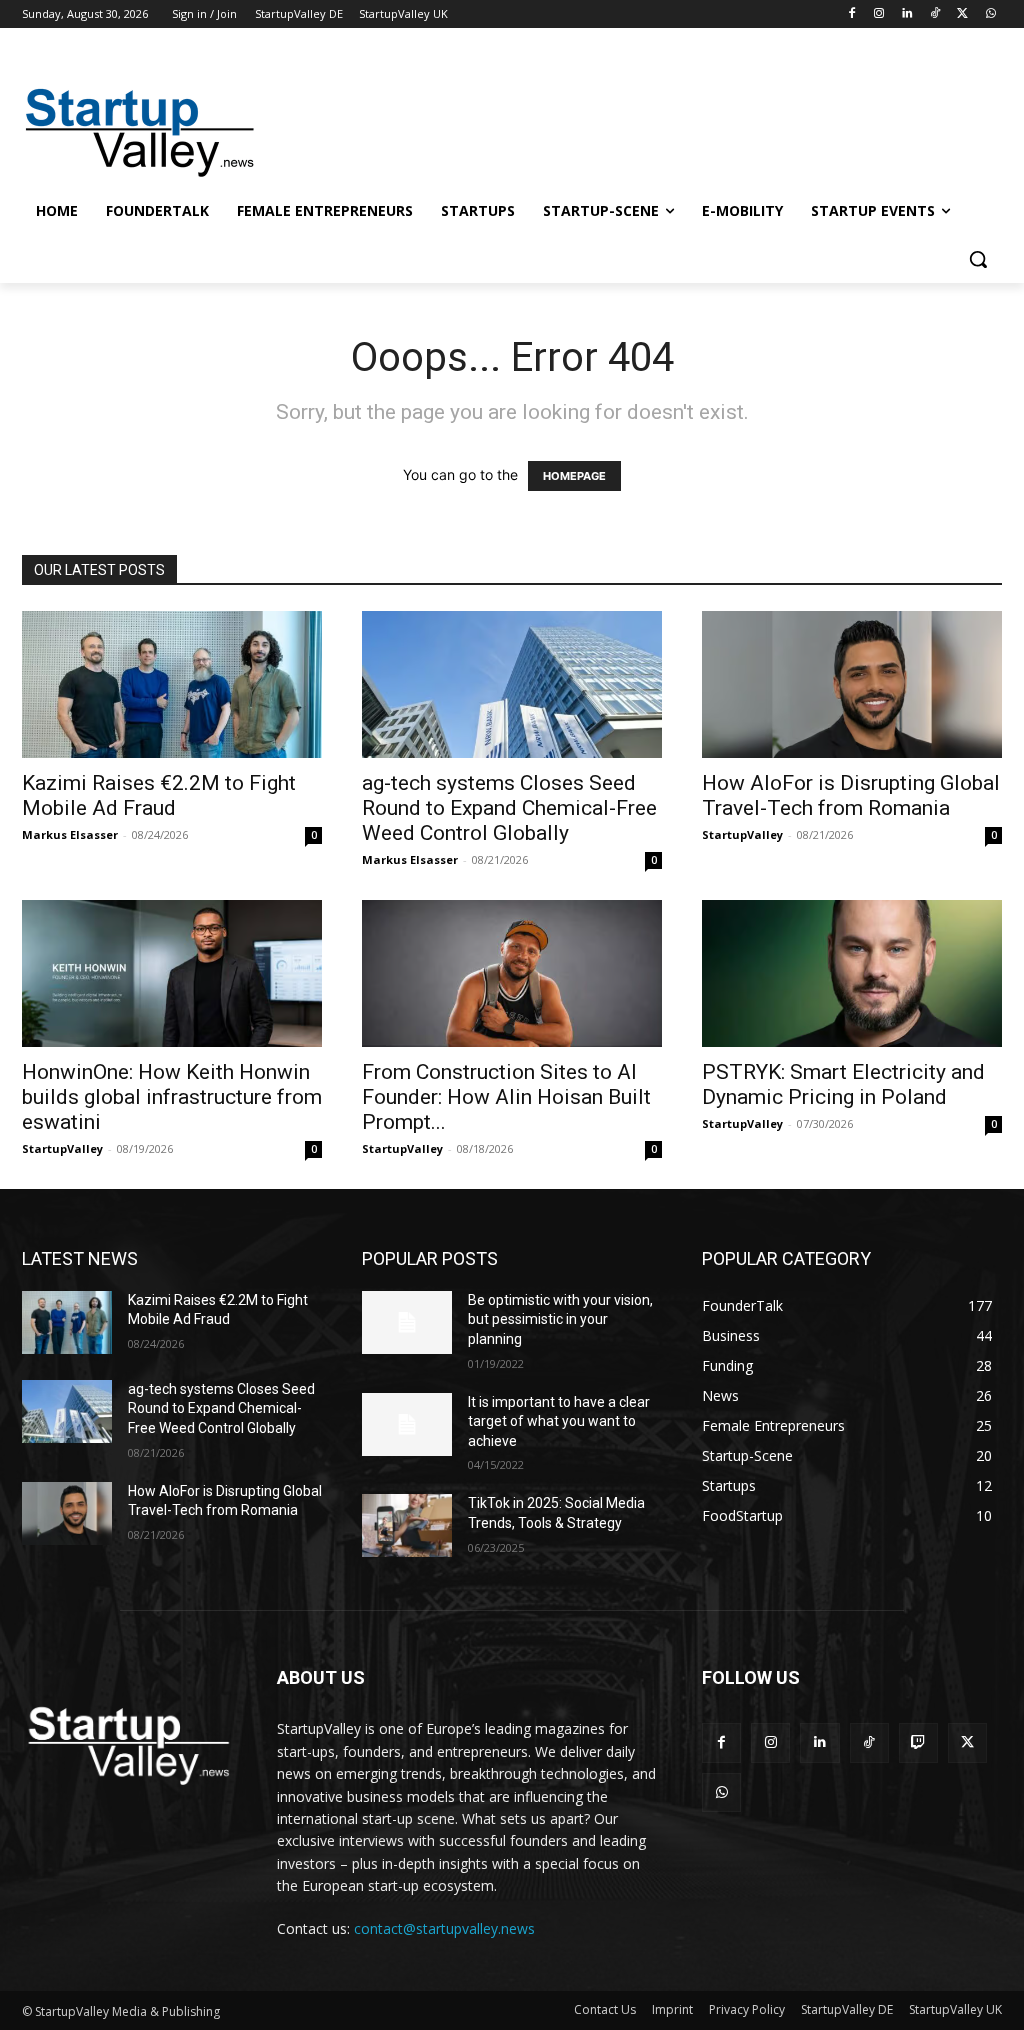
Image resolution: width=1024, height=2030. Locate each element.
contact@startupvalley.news (444, 1928)
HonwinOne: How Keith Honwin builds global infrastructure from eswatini (172, 1097)
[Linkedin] (907, 14)
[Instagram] (879, 14)
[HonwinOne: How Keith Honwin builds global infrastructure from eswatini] (172, 973)
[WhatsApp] (990, 14)
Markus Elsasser (70, 834)
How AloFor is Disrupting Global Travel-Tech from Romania (851, 795)
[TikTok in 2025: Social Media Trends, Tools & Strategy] (407, 1525)
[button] (978, 259)
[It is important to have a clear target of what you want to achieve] (407, 1424)
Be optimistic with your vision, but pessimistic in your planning (560, 1319)
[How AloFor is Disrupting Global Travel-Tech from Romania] (852, 684)
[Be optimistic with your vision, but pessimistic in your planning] (407, 1322)
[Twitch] (918, 1742)
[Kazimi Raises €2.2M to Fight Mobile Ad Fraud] (172, 684)
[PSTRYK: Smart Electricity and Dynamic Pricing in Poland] (852, 973)
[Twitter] (962, 14)
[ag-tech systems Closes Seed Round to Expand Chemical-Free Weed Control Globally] (512, 684)
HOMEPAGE (574, 476)
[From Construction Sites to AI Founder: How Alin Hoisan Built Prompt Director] (512, 973)
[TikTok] (935, 14)
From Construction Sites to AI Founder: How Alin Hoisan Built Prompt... (506, 1097)
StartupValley (742, 834)
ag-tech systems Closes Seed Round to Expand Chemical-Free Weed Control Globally (509, 808)
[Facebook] (851, 14)
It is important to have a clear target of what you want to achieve (559, 1421)
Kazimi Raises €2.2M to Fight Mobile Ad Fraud (159, 795)
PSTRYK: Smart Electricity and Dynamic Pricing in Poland (843, 1084)
